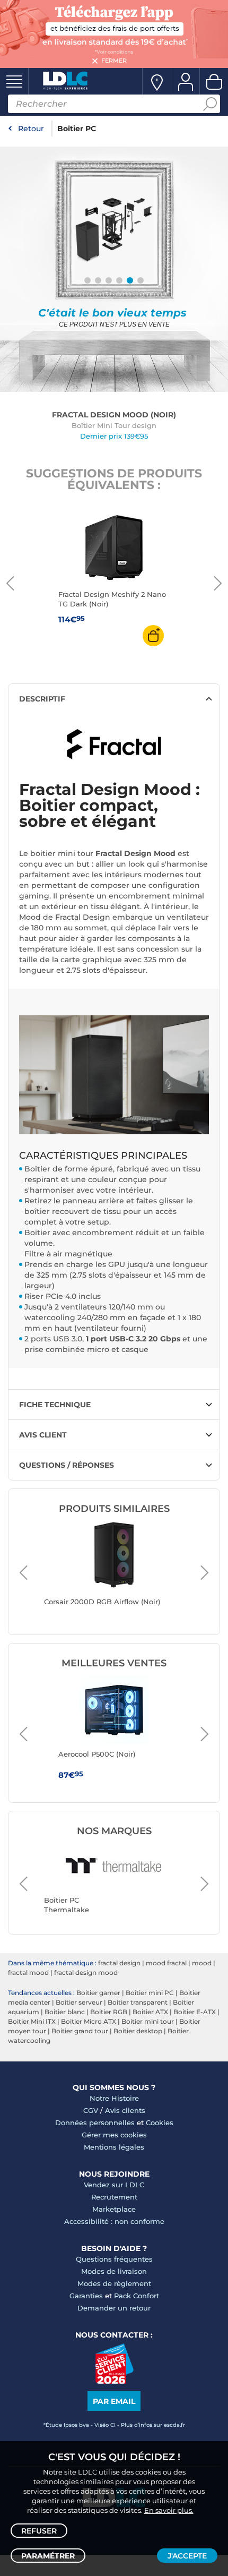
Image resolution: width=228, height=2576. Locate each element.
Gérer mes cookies (114, 2135)
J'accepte (187, 2556)
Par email (114, 2401)
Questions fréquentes (114, 2259)
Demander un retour (114, 2308)
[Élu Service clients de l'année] (114, 2381)
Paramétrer (48, 2556)
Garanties (86, 2296)
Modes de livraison (114, 2271)
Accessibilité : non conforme (114, 2221)
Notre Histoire (114, 2098)
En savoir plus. (169, 2510)
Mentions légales (114, 2147)
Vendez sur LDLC (114, 2185)
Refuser (39, 2531)
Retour (31, 129)
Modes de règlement (114, 2283)
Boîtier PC (77, 129)
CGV (91, 2110)
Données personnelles (95, 2123)
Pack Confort (137, 2296)
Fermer (114, 61)
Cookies (160, 2123)
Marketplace (114, 2209)
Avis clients (125, 2110)
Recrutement (114, 2197)
